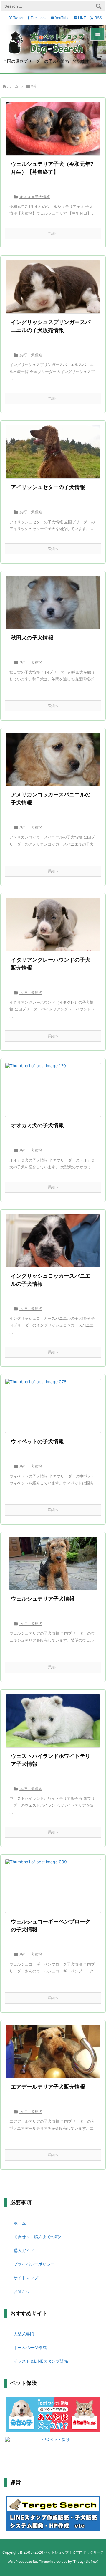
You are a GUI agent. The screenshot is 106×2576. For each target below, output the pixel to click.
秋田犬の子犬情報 (32, 638)
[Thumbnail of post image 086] (53, 1721)
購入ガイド (24, 2250)
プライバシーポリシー (34, 2264)
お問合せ (22, 2291)
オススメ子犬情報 (35, 197)
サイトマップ (26, 2278)
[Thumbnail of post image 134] (53, 925)
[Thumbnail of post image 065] (53, 1241)
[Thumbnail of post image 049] (53, 1090)
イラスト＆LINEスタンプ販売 (41, 2361)
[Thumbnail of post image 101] (53, 602)
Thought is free (85, 2562)
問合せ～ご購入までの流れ (38, 2237)
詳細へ (53, 233)
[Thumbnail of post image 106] (53, 287)
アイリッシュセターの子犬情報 (48, 487)
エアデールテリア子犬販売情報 (48, 2087)
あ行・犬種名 (31, 355)
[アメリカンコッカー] (53, 759)
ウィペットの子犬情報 (37, 1441)
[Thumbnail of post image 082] (53, 1563)
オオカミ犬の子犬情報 (37, 1125)
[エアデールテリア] (53, 2052)
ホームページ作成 (30, 2347)
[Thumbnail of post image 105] (53, 1406)
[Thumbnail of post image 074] (53, 452)
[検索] (99, 6)
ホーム (13, 86)
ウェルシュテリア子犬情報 (43, 1599)
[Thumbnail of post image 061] (53, 129)
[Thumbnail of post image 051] (53, 1886)
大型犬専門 (24, 2334)
